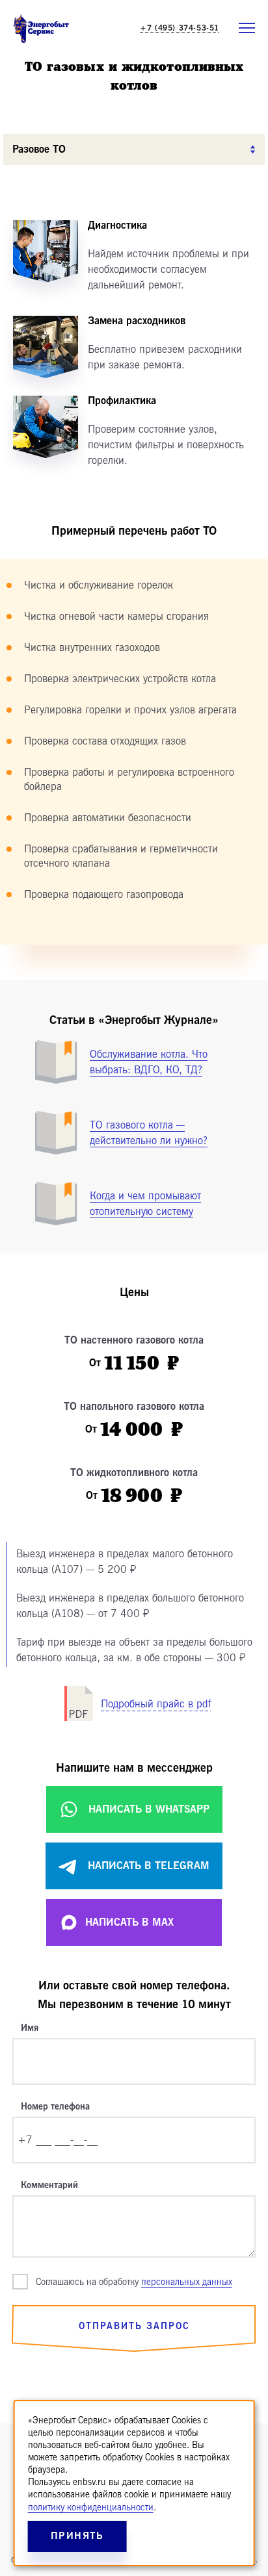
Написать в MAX (129, 1922)
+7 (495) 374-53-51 (180, 28)
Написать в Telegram (149, 1866)
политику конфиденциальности (91, 2507)
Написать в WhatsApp (149, 1809)
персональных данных (187, 2282)
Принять (77, 2536)
